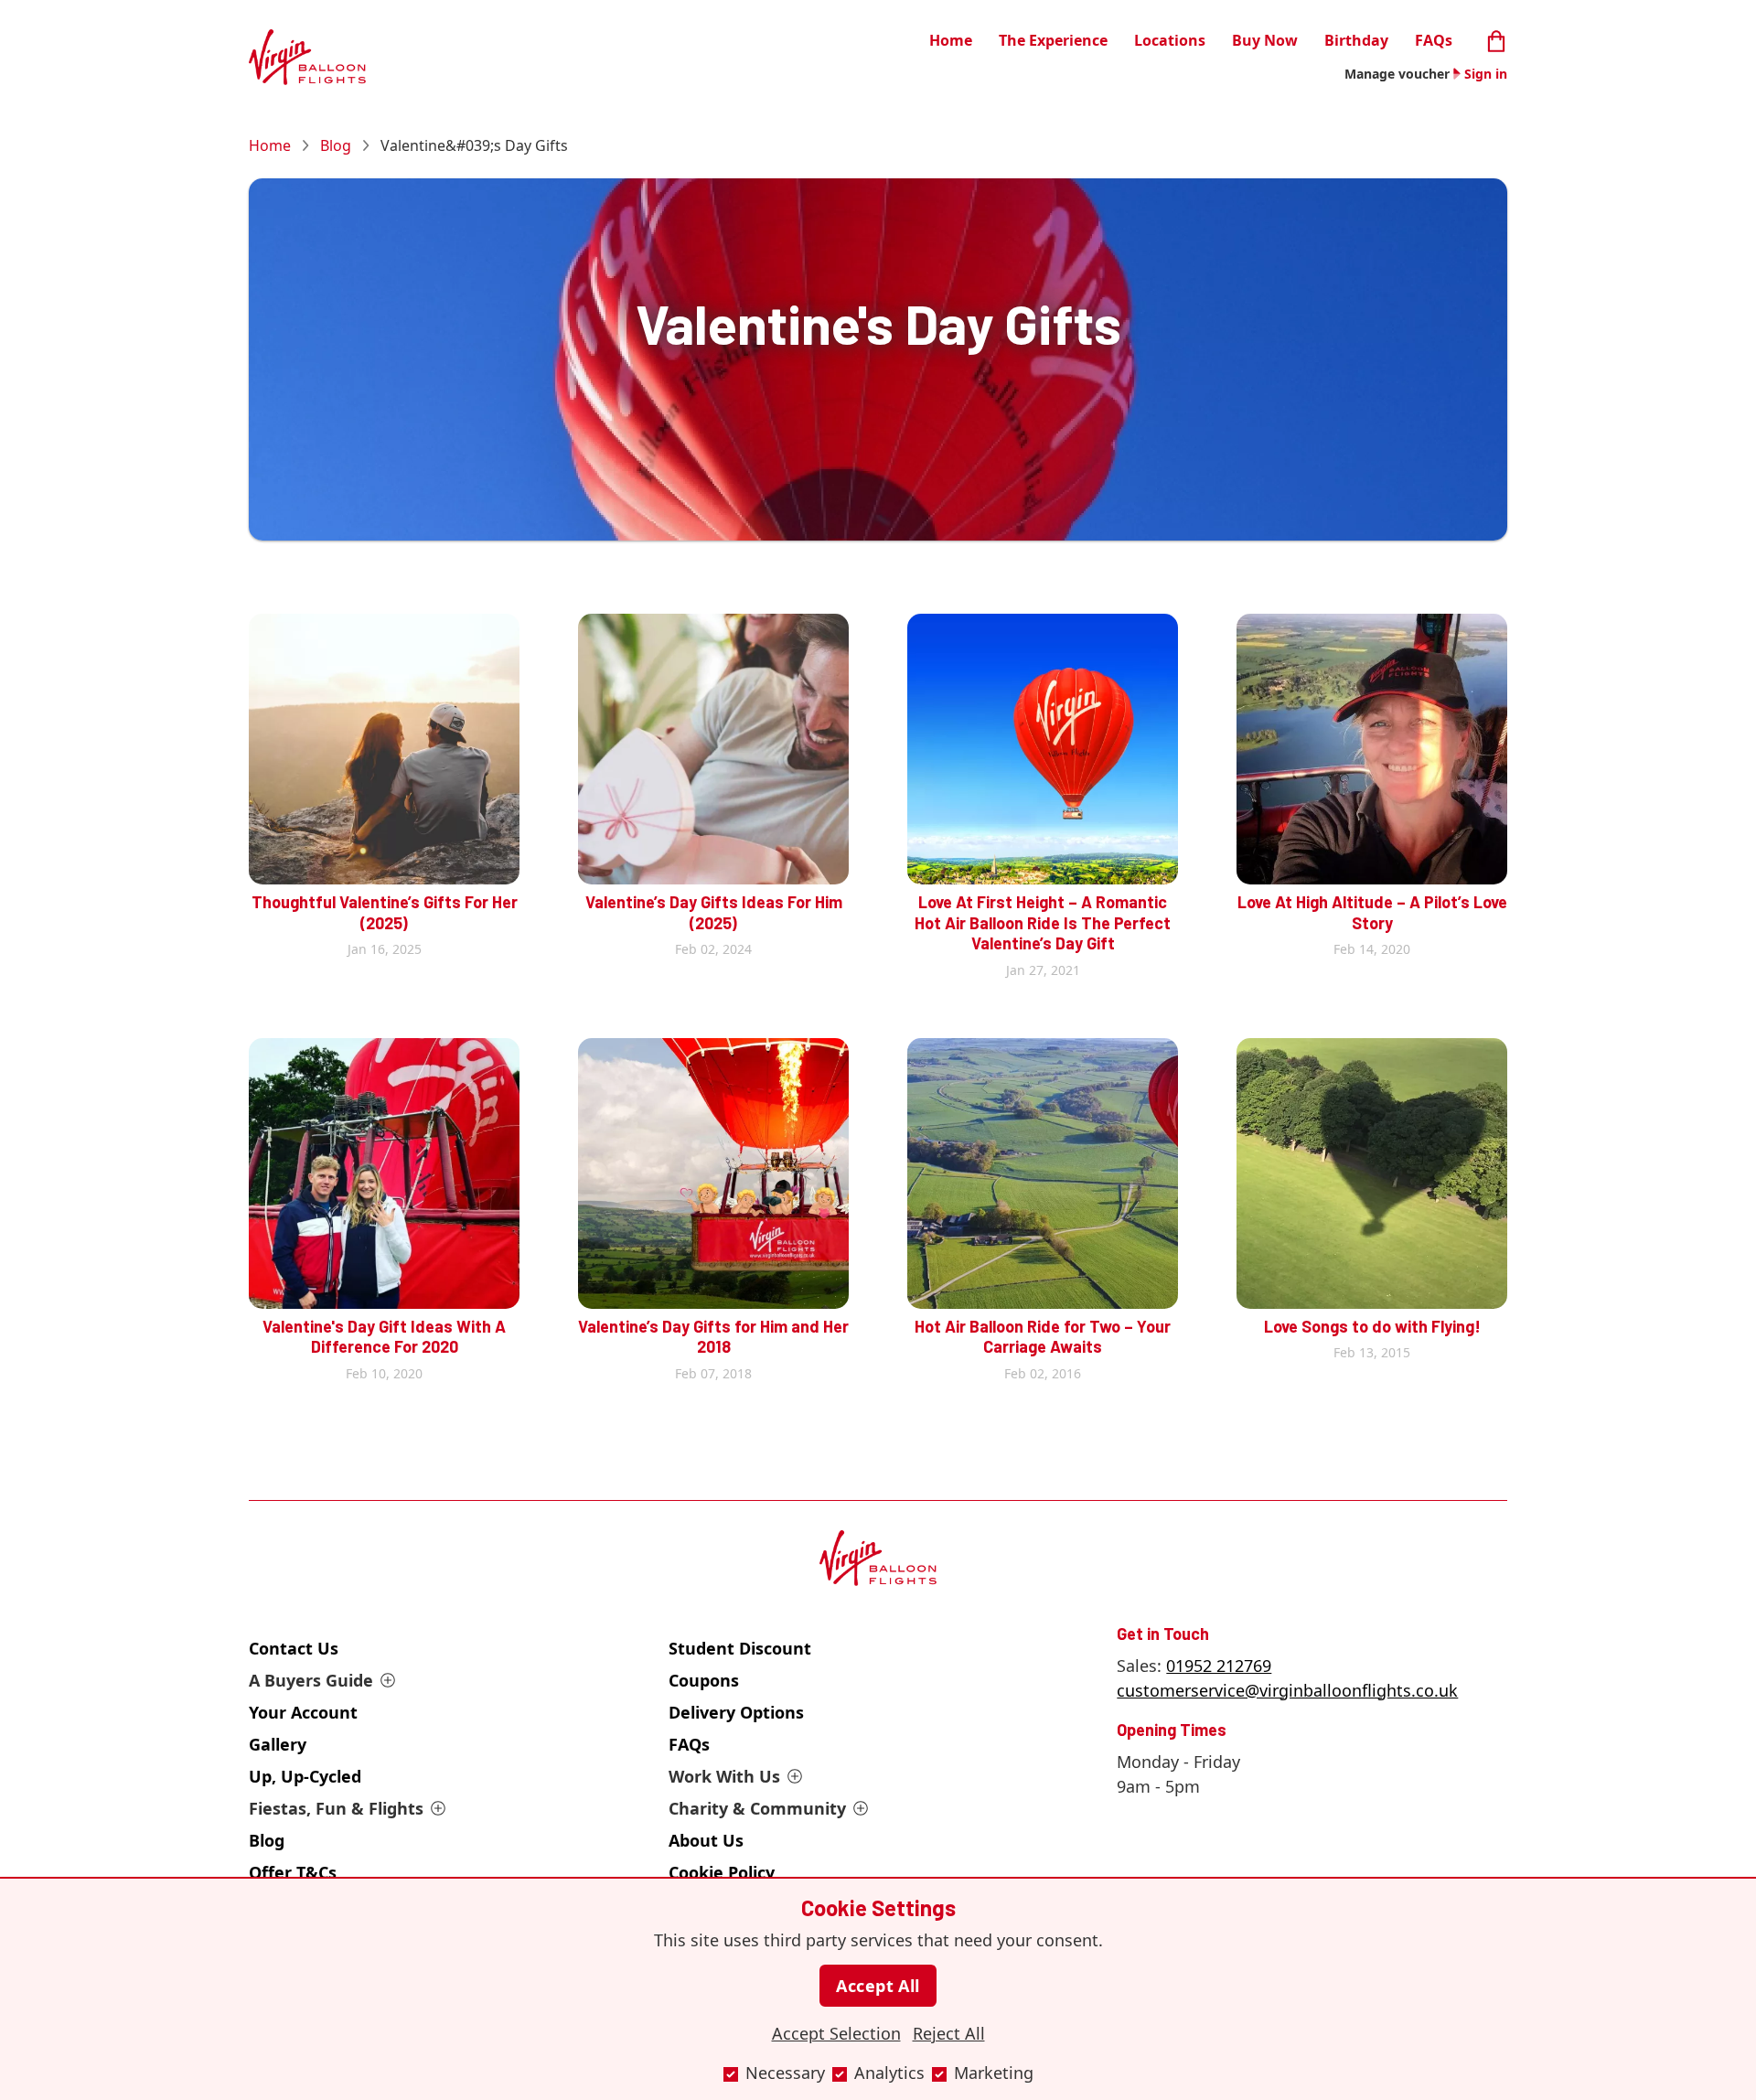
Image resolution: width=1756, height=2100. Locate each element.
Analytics (889, 2073)
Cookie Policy (722, 1872)
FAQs (1434, 40)
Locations (1170, 40)
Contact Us (294, 1648)
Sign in (1486, 74)
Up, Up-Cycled (305, 1776)
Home (951, 40)
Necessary (785, 2073)
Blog (336, 145)
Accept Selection (836, 2033)
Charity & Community (757, 1808)
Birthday (1356, 40)
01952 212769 (1219, 1666)
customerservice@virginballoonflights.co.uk (1287, 1690)
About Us (706, 1840)
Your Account (303, 1712)
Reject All (949, 2033)
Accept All (878, 1986)
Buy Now (1265, 40)
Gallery (278, 1744)
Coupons (704, 1680)
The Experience (1053, 40)
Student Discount (740, 1648)
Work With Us (724, 1776)
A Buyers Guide (311, 1680)
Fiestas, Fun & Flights (336, 1808)
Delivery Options (736, 1712)
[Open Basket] (1496, 39)
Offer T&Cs (293, 1872)
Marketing (994, 2073)
